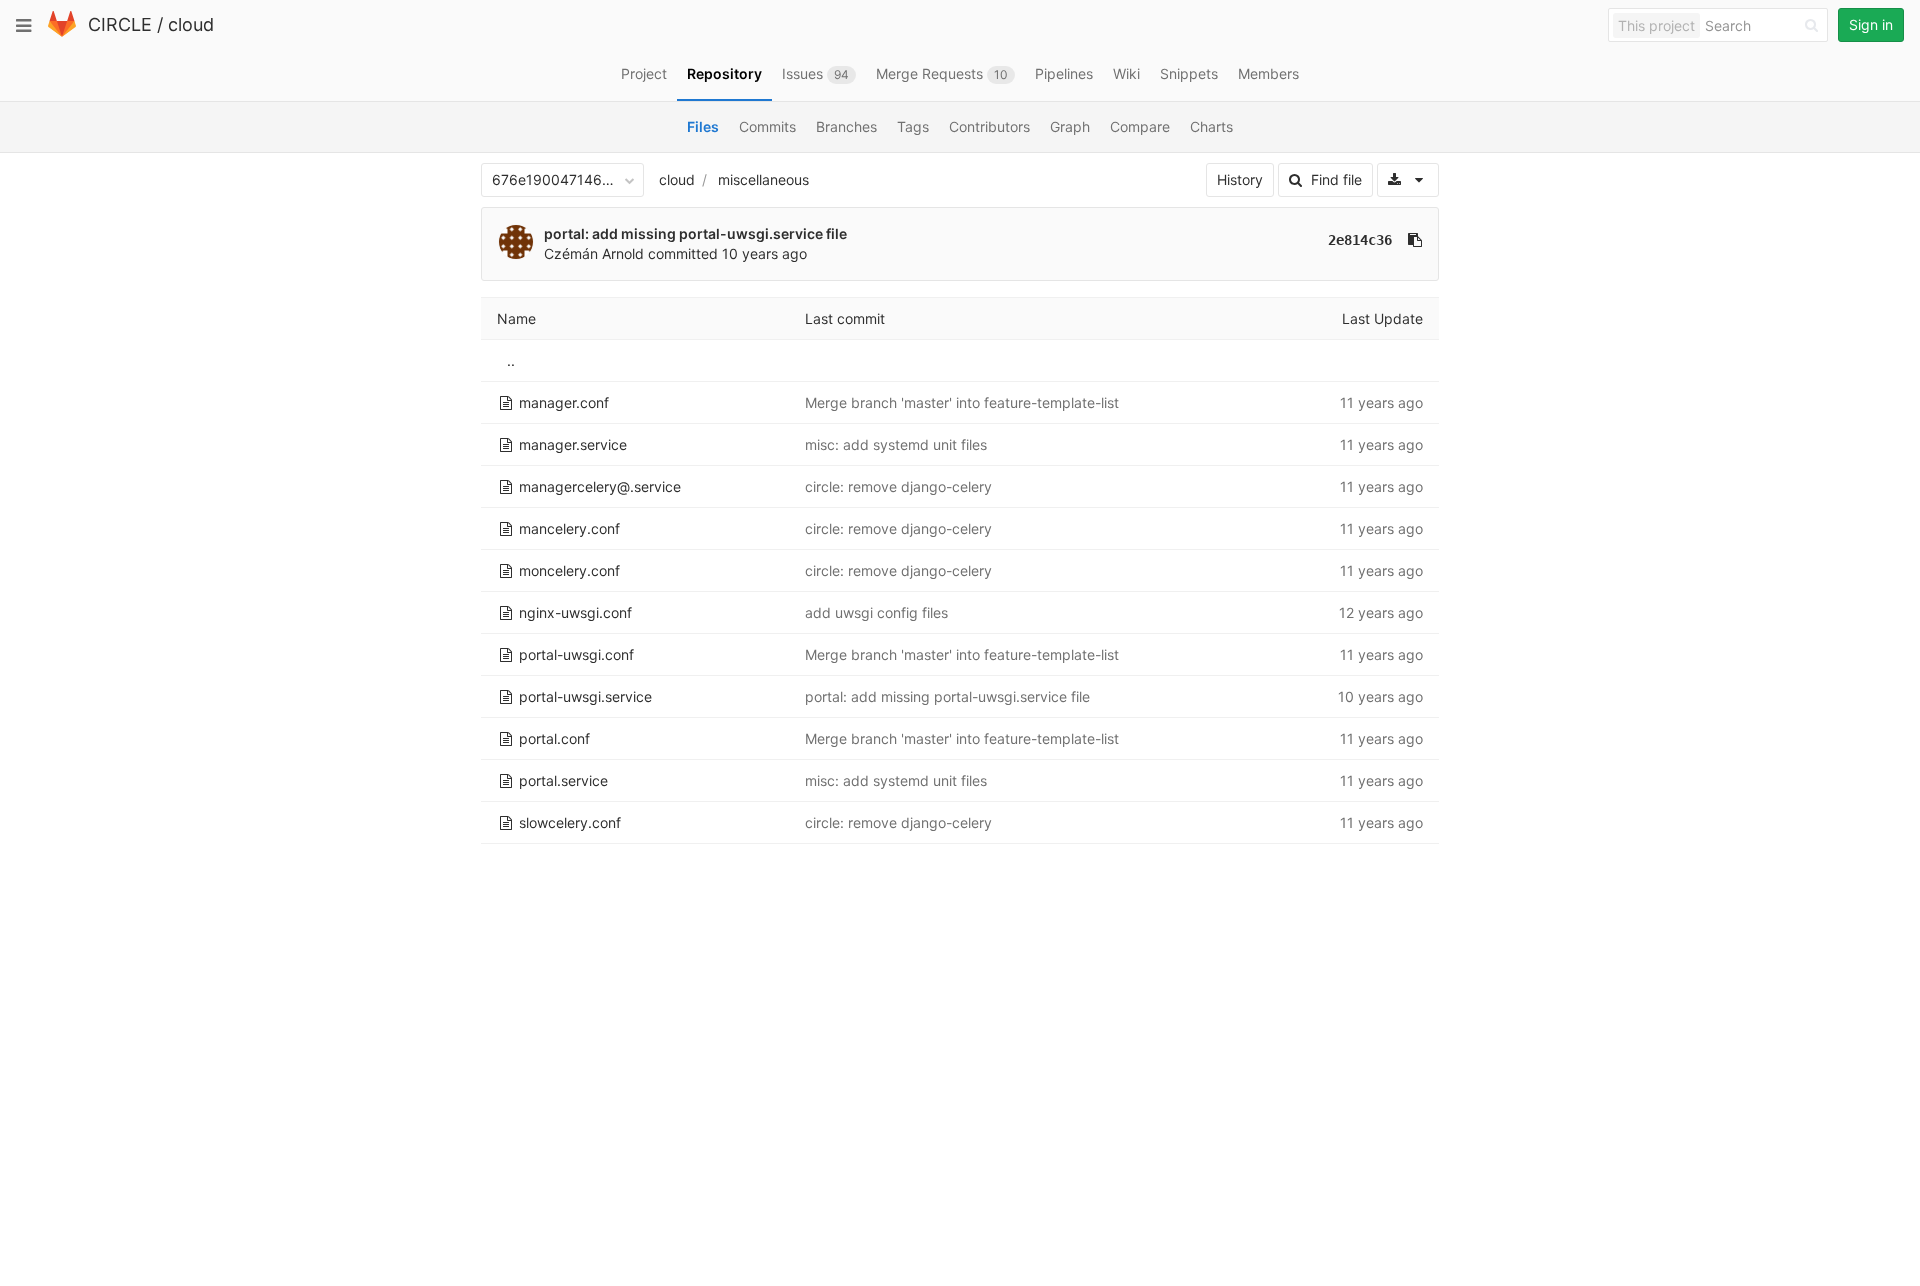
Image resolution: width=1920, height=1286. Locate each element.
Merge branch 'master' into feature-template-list (962, 402)
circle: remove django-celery (898, 486)
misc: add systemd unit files (896, 444)
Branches (846, 126)
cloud (191, 24)
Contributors (989, 126)
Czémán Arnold (594, 253)
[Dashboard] (62, 32)
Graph (1070, 126)
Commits (767, 126)
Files (703, 126)
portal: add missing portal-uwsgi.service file (695, 233)
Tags (913, 126)
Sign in (1871, 24)
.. (511, 360)
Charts (1211, 126)
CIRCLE (120, 24)
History (1240, 179)
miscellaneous (763, 179)
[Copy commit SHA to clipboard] (1415, 240)
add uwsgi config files (876, 612)
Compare (1140, 126)
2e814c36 (1360, 240)
